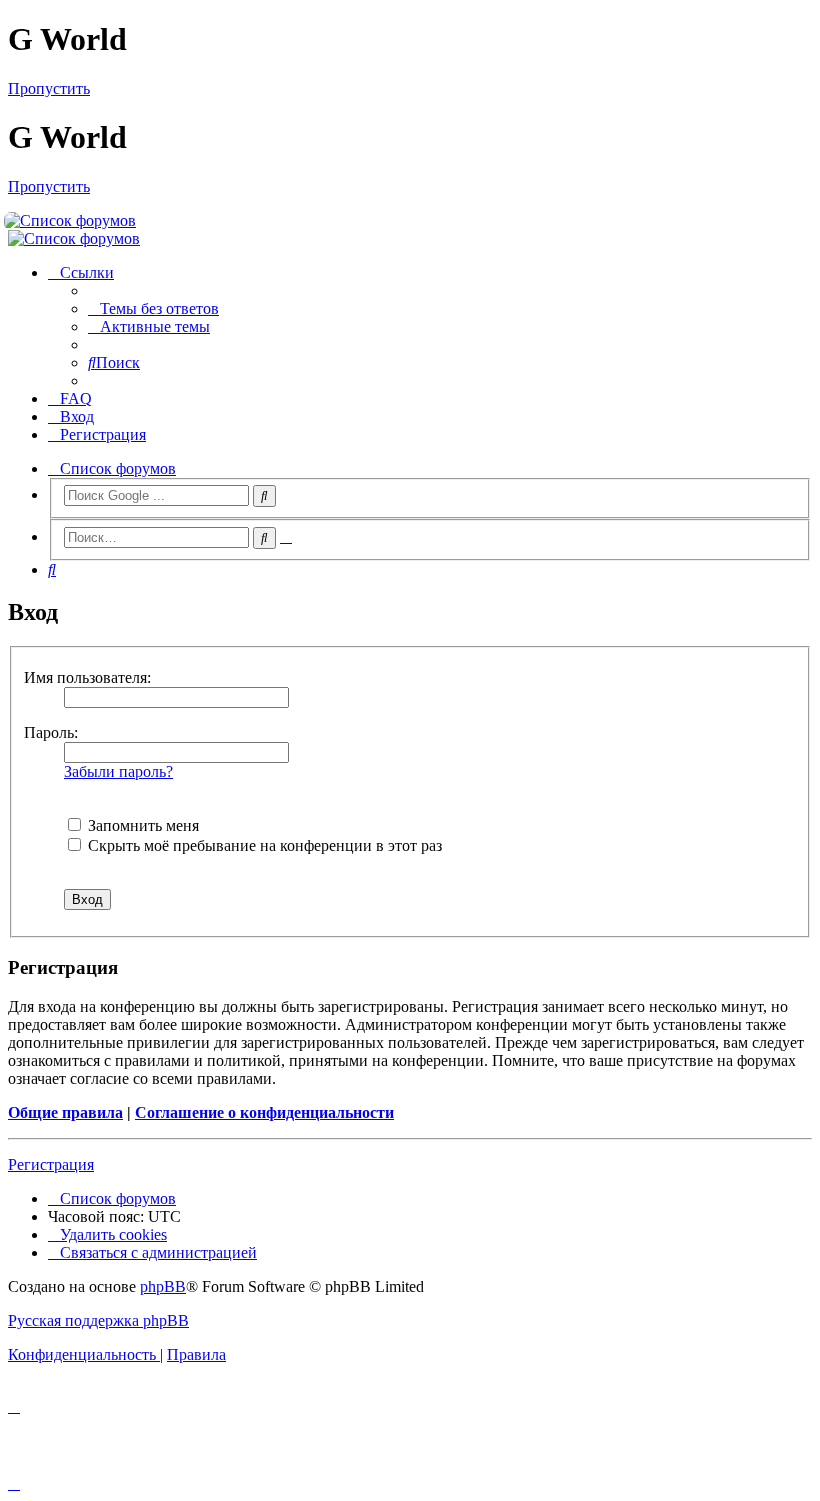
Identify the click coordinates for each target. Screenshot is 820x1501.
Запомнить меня (141, 825)
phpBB (163, 1286)
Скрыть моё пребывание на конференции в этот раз (263, 845)
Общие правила (65, 1112)
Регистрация (51, 1164)
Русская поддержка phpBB (98, 1320)
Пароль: (51, 732)
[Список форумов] (410, 221)
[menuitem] (153, 308)
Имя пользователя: (87, 677)
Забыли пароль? (118, 771)
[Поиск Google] (264, 496)
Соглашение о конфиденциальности (264, 1112)
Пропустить (49, 88)
